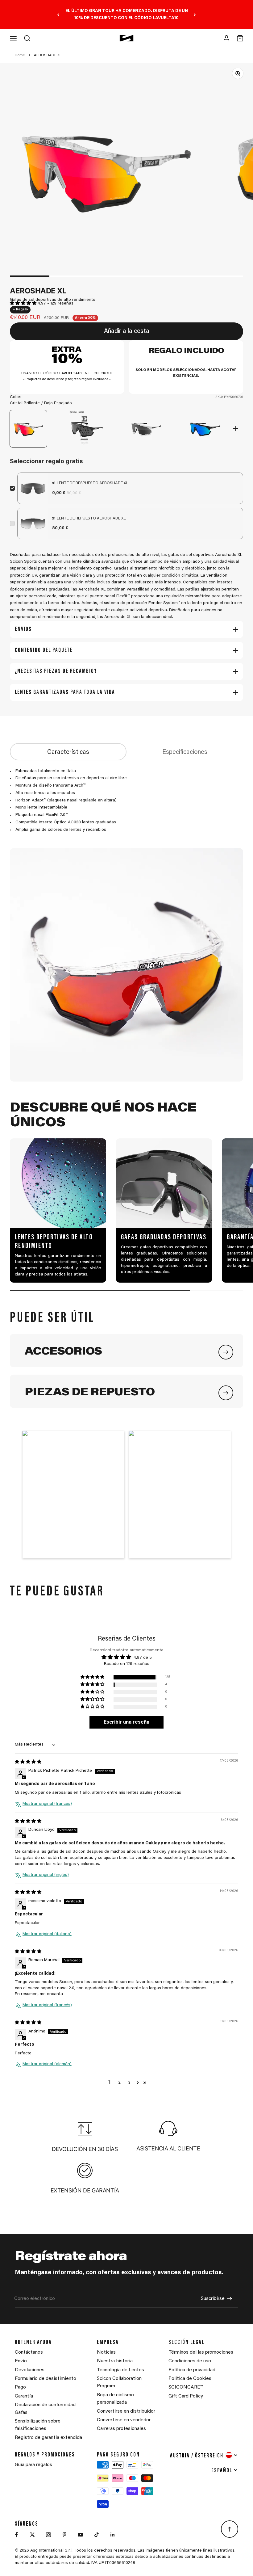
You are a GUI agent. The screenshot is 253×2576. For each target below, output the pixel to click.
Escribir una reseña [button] (126, 1722)
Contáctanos (29, 2352)
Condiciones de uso (190, 2361)
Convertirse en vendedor (124, 2420)
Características (68, 752)
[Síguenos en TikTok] (97, 2535)
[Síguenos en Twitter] (32, 2535)
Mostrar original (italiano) (47, 1934)
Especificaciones (185, 752)
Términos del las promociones (201, 2352)
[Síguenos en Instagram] (48, 2535)
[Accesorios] (226, 1352)
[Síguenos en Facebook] (16, 2535)
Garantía (24, 2396)
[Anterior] (58, 15)
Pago (20, 2387)
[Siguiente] (195, 15)
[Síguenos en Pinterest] (64, 2535)
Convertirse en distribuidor (126, 2411)
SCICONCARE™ (186, 2387)
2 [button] (120, 2083)
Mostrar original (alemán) (47, 2064)
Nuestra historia (115, 2361)
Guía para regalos (33, 2465)
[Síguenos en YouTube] (81, 2535)
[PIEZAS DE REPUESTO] (226, 1393)
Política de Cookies (190, 2379)
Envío (21, 2361)
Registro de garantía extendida (48, 2438)
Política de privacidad (192, 2370)
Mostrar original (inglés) (46, 1875)
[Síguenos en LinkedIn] (113, 2535)
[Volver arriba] (230, 2529)
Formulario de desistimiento (46, 2379)
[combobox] (204, 2455)
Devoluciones (30, 2370)
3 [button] (129, 2083)
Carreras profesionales (121, 2429)
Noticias (106, 2352)
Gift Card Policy (186, 2396)
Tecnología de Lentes (120, 2370)
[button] (24, 304)
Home (20, 55)
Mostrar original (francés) (47, 1804)
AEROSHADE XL (48, 55)
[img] (28, 1762)
